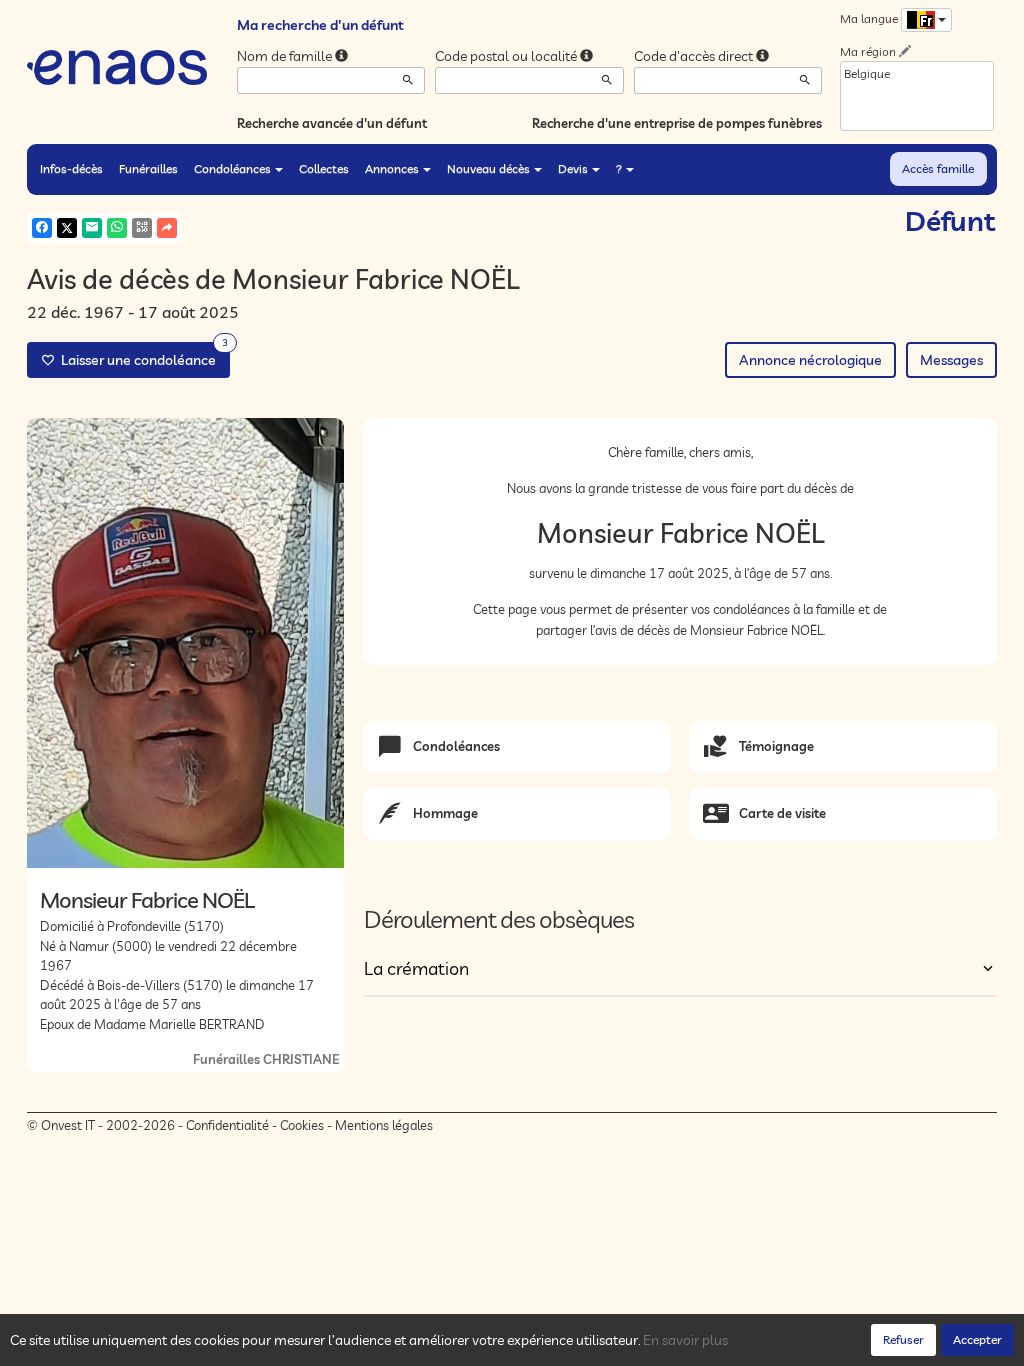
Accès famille (938, 168)
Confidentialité (227, 1125)
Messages (951, 360)
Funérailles (148, 168)
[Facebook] (42, 228)
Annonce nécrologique (810, 360)
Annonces (392, 168)
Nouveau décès (488, 168)
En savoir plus (685, 1340)
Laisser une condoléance (141, 355)
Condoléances (232, 168)
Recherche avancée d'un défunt (332, 123)
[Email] (92, 228)
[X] (67, 228)
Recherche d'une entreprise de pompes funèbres (677, 123)
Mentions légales (384, 1125)
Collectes (324, 168)
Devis (573, 168)
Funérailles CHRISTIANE (266, 1059)
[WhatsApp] (117, 228)
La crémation (416, 968)
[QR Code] (142, 228)
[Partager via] (167, 228)
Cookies (302, 1125)
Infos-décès (71, 168)
